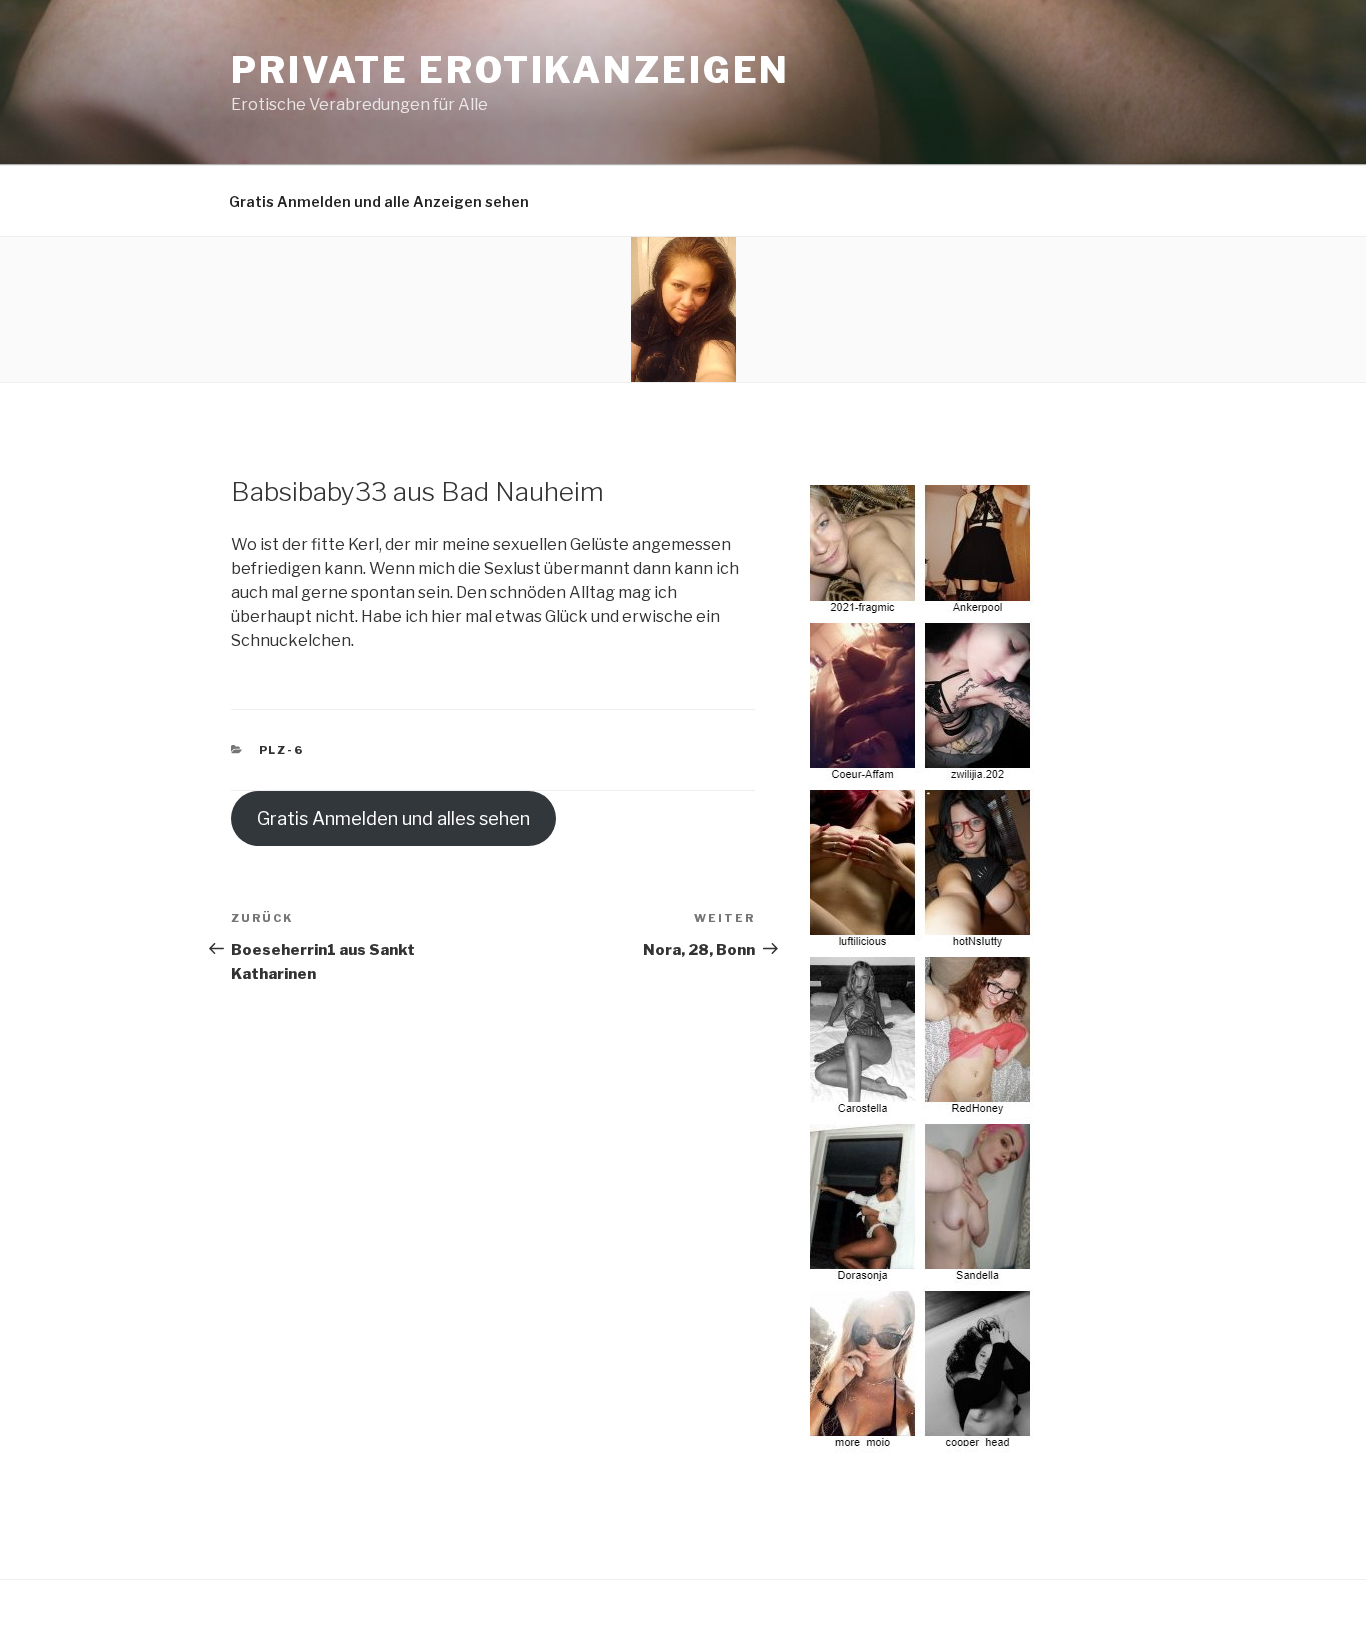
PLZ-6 (282, 750)
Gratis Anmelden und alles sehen (393, 818)
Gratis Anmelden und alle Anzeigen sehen (379, 201)
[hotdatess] (923, 1441)
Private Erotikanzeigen (510, 70)
